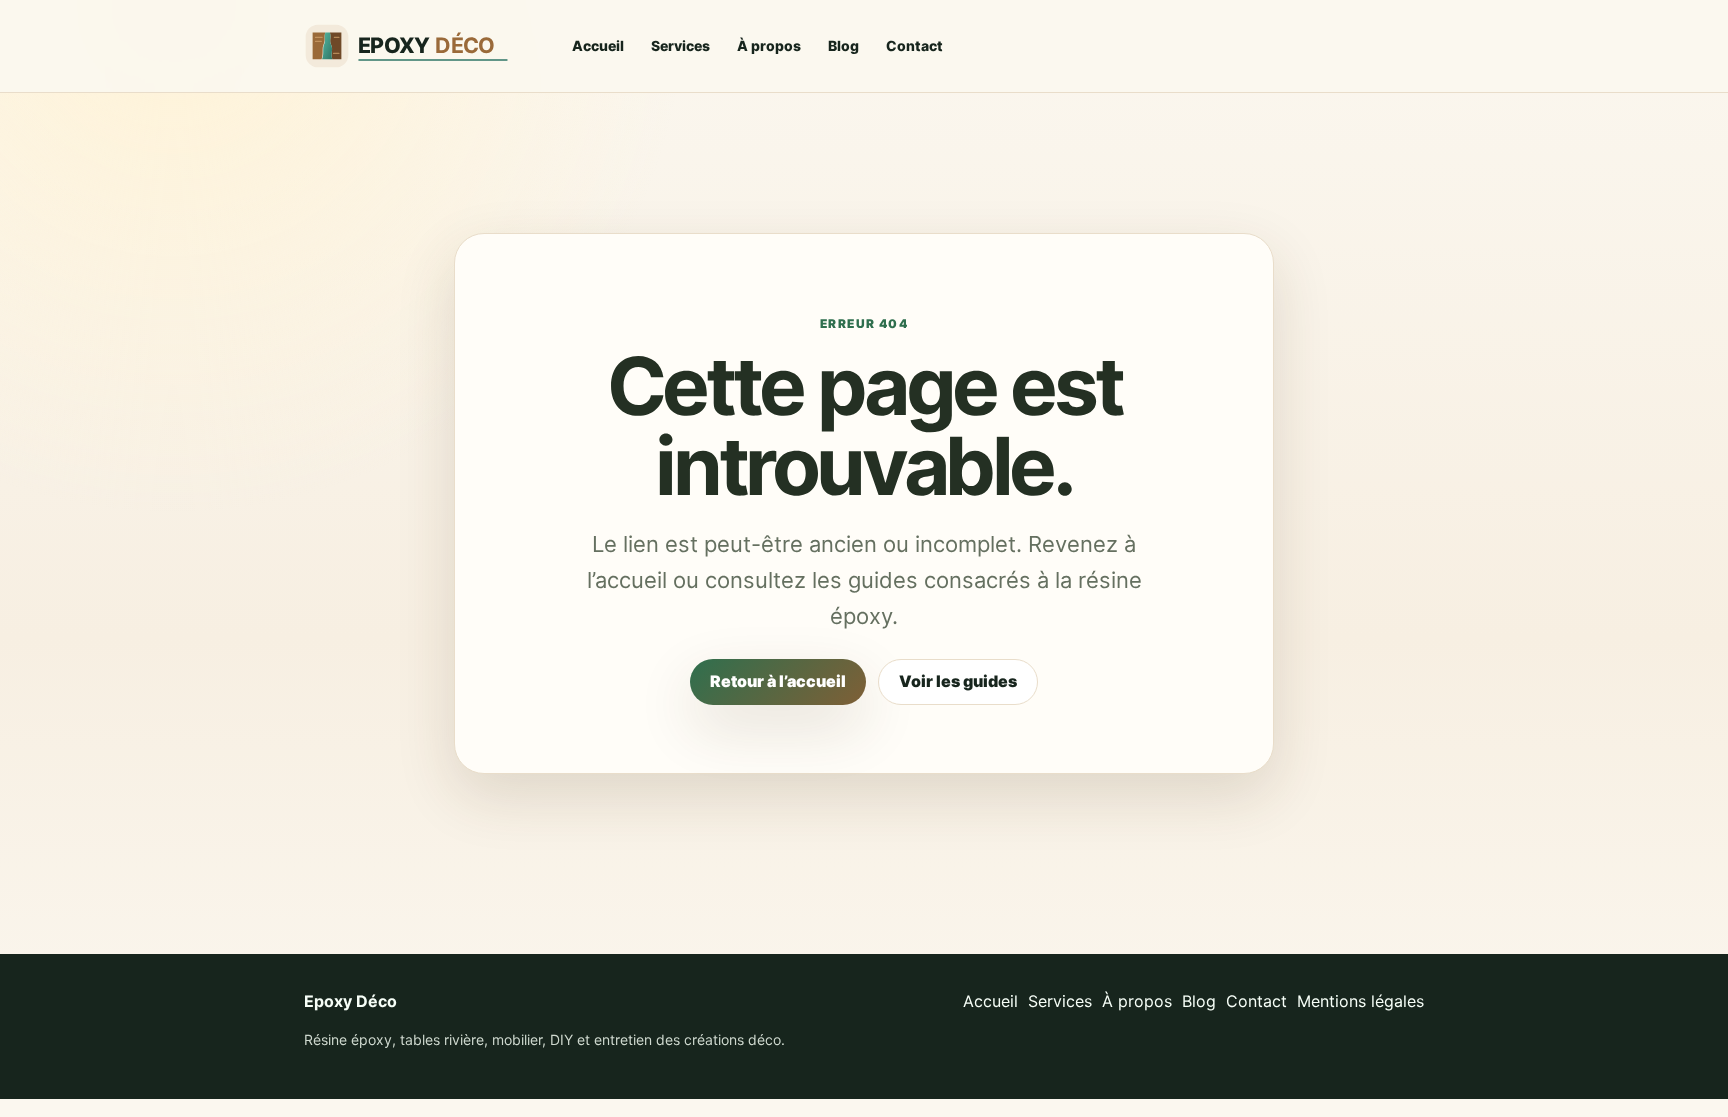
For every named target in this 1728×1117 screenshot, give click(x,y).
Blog (843, 45)
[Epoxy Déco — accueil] (419, 46)
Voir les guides (958, 681)
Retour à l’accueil (778, 681)
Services (680, 45)
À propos (769, 45)
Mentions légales (1360, 1001)
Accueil (598, 45)
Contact (914, 45)
